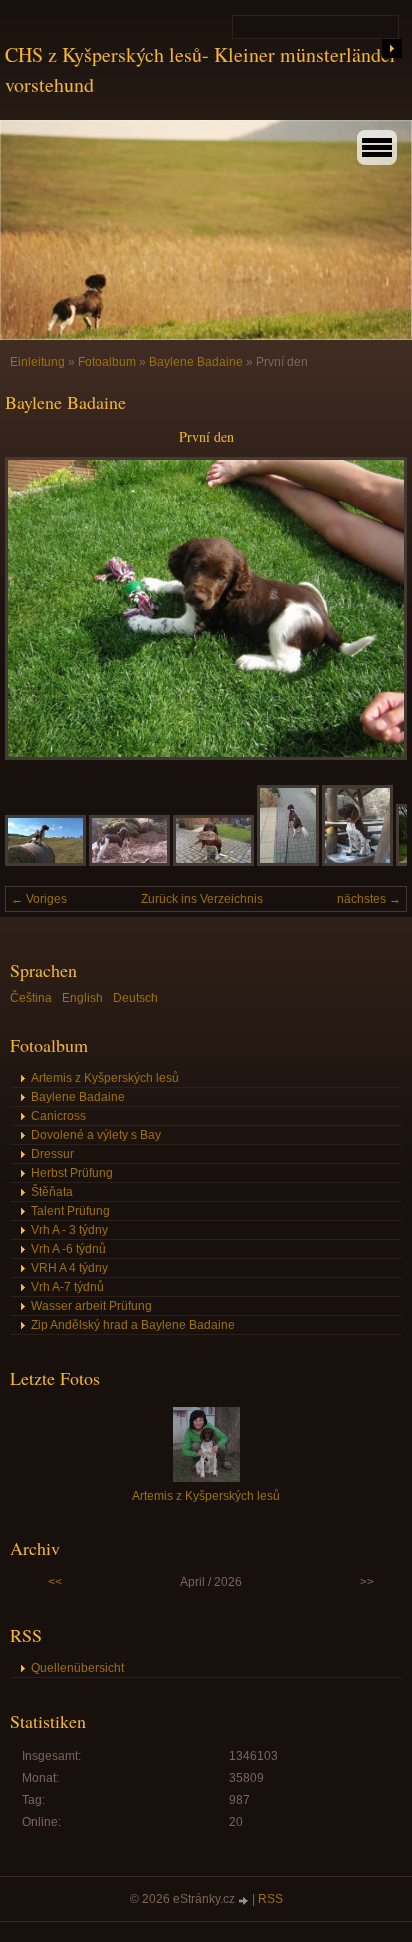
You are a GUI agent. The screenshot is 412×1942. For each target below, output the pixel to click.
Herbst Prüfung (72, 1173)
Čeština (31, 998)
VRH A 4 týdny (69, 1268)
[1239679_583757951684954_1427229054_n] (45, 862)
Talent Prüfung (70, 1211)
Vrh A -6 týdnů (68, 1249)
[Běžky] (357, 862)
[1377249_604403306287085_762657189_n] (129, 862)
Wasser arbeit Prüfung (91, 1306)
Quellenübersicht (77, 1668)
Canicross (58, 1116)
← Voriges (39, 899)
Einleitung (37, 362)
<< (55, 1582)
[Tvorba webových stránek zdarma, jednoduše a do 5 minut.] (245, 1900)
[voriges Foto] (37, 608)
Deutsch (135, 998)
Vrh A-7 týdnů (67, 1287)
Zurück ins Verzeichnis (202, 899)
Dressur (52, 1154)
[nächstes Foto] (374, 608)
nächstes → (369, 899)
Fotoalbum (107, 362)
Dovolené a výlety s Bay (96, 1135)
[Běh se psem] (288, 862)
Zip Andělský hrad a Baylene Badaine (133, 1325)
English (82, 998)
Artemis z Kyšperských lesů (105, 1078)
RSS (270, 1899)
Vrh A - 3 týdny (69, 1230)
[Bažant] (213, 862)
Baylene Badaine (196, 362)
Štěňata (52, 1192)
